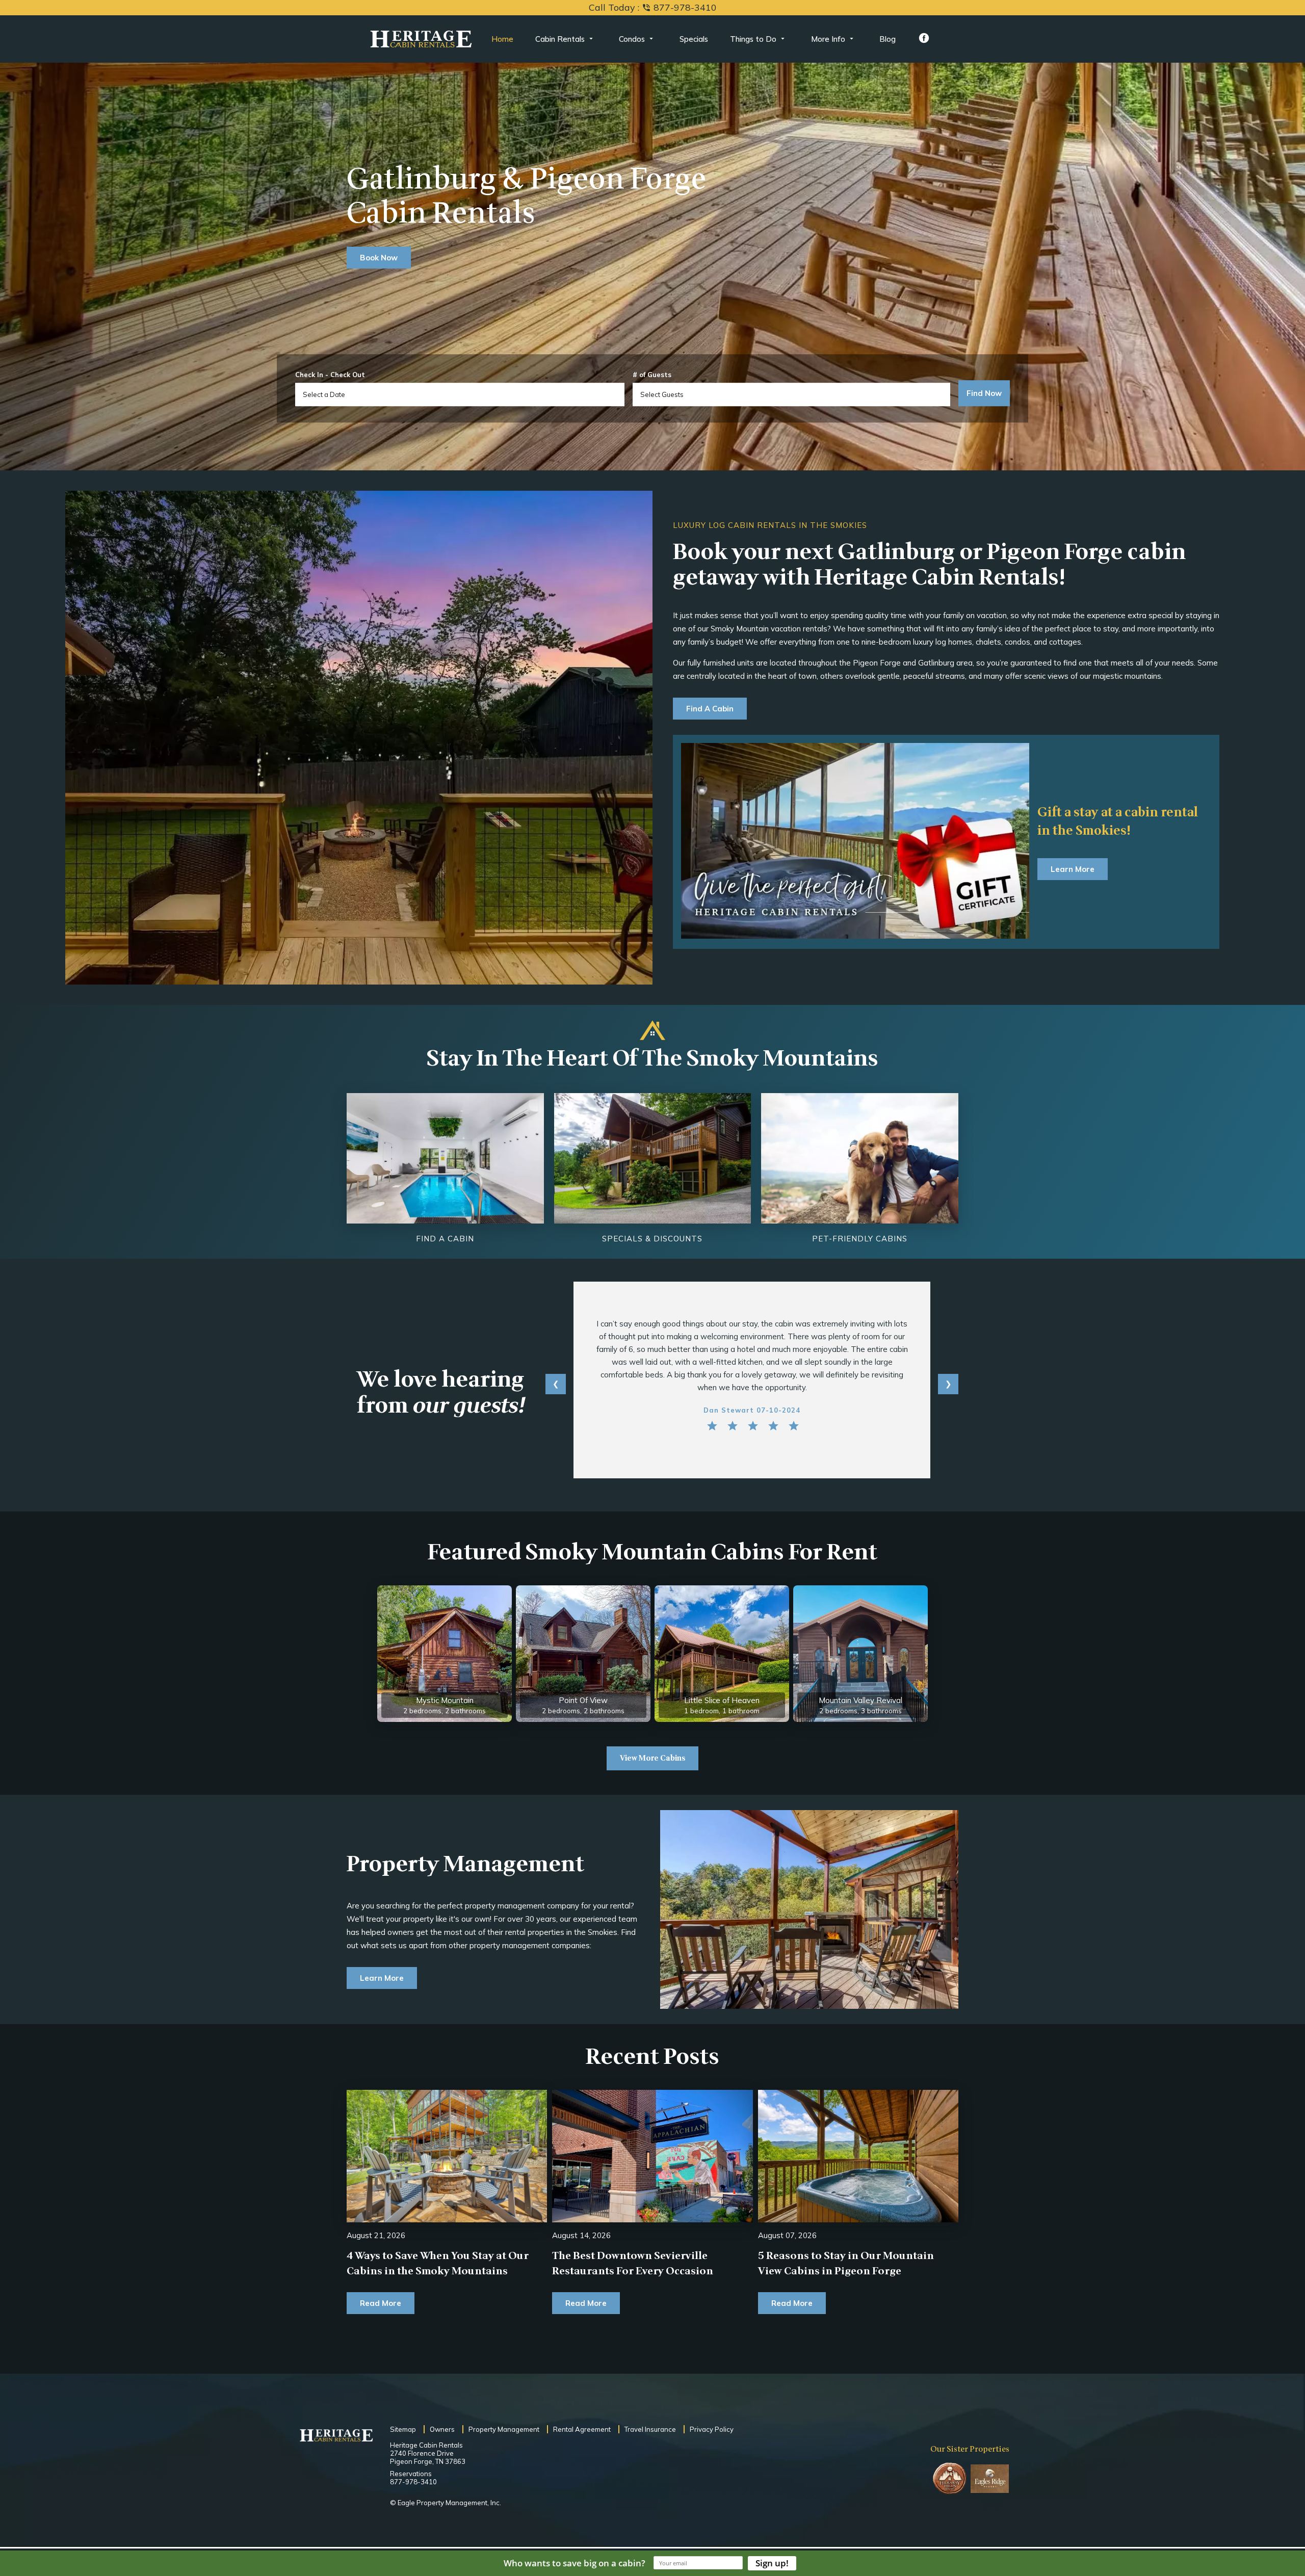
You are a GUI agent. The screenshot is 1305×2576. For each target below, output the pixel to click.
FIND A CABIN (445, 1239)
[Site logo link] (421, 39)
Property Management (504, 2429)
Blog (888, 39)
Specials (694, 39)
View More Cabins (652, 1758)
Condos (632, 39)
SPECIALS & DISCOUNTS (652, 1239)
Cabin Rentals (560, 39)
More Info (828, 39)
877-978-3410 (413, 2482)
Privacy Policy (712, 2429)
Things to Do (753, 39)
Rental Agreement (582, 2429)
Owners (442, 2429)
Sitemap (403, 2429)
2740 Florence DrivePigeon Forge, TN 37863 (428, 2457)
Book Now (379, 258)
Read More (381, 2303)
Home (502, 39)
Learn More (1073, 869)
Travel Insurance (650, 2429)
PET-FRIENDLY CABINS (860, 1239)
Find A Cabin (710, 709)
